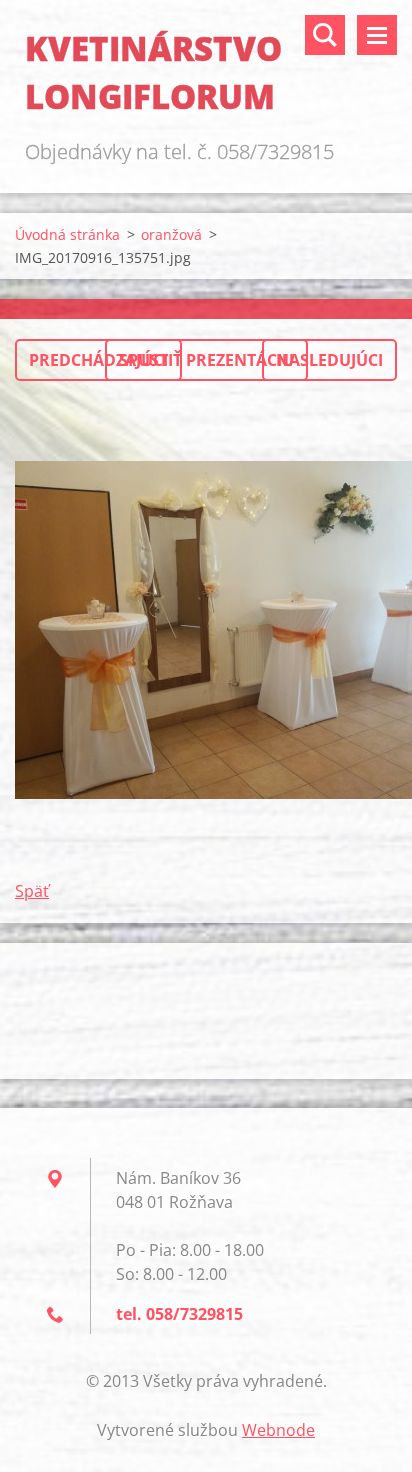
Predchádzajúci (98, 360)
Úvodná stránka (67, 234)
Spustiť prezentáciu (206, 360)
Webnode (278, 1430)
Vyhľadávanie (325, 35)
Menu (377, 35)
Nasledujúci (329, 360)
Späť (32, 891)
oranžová (171, 234)
